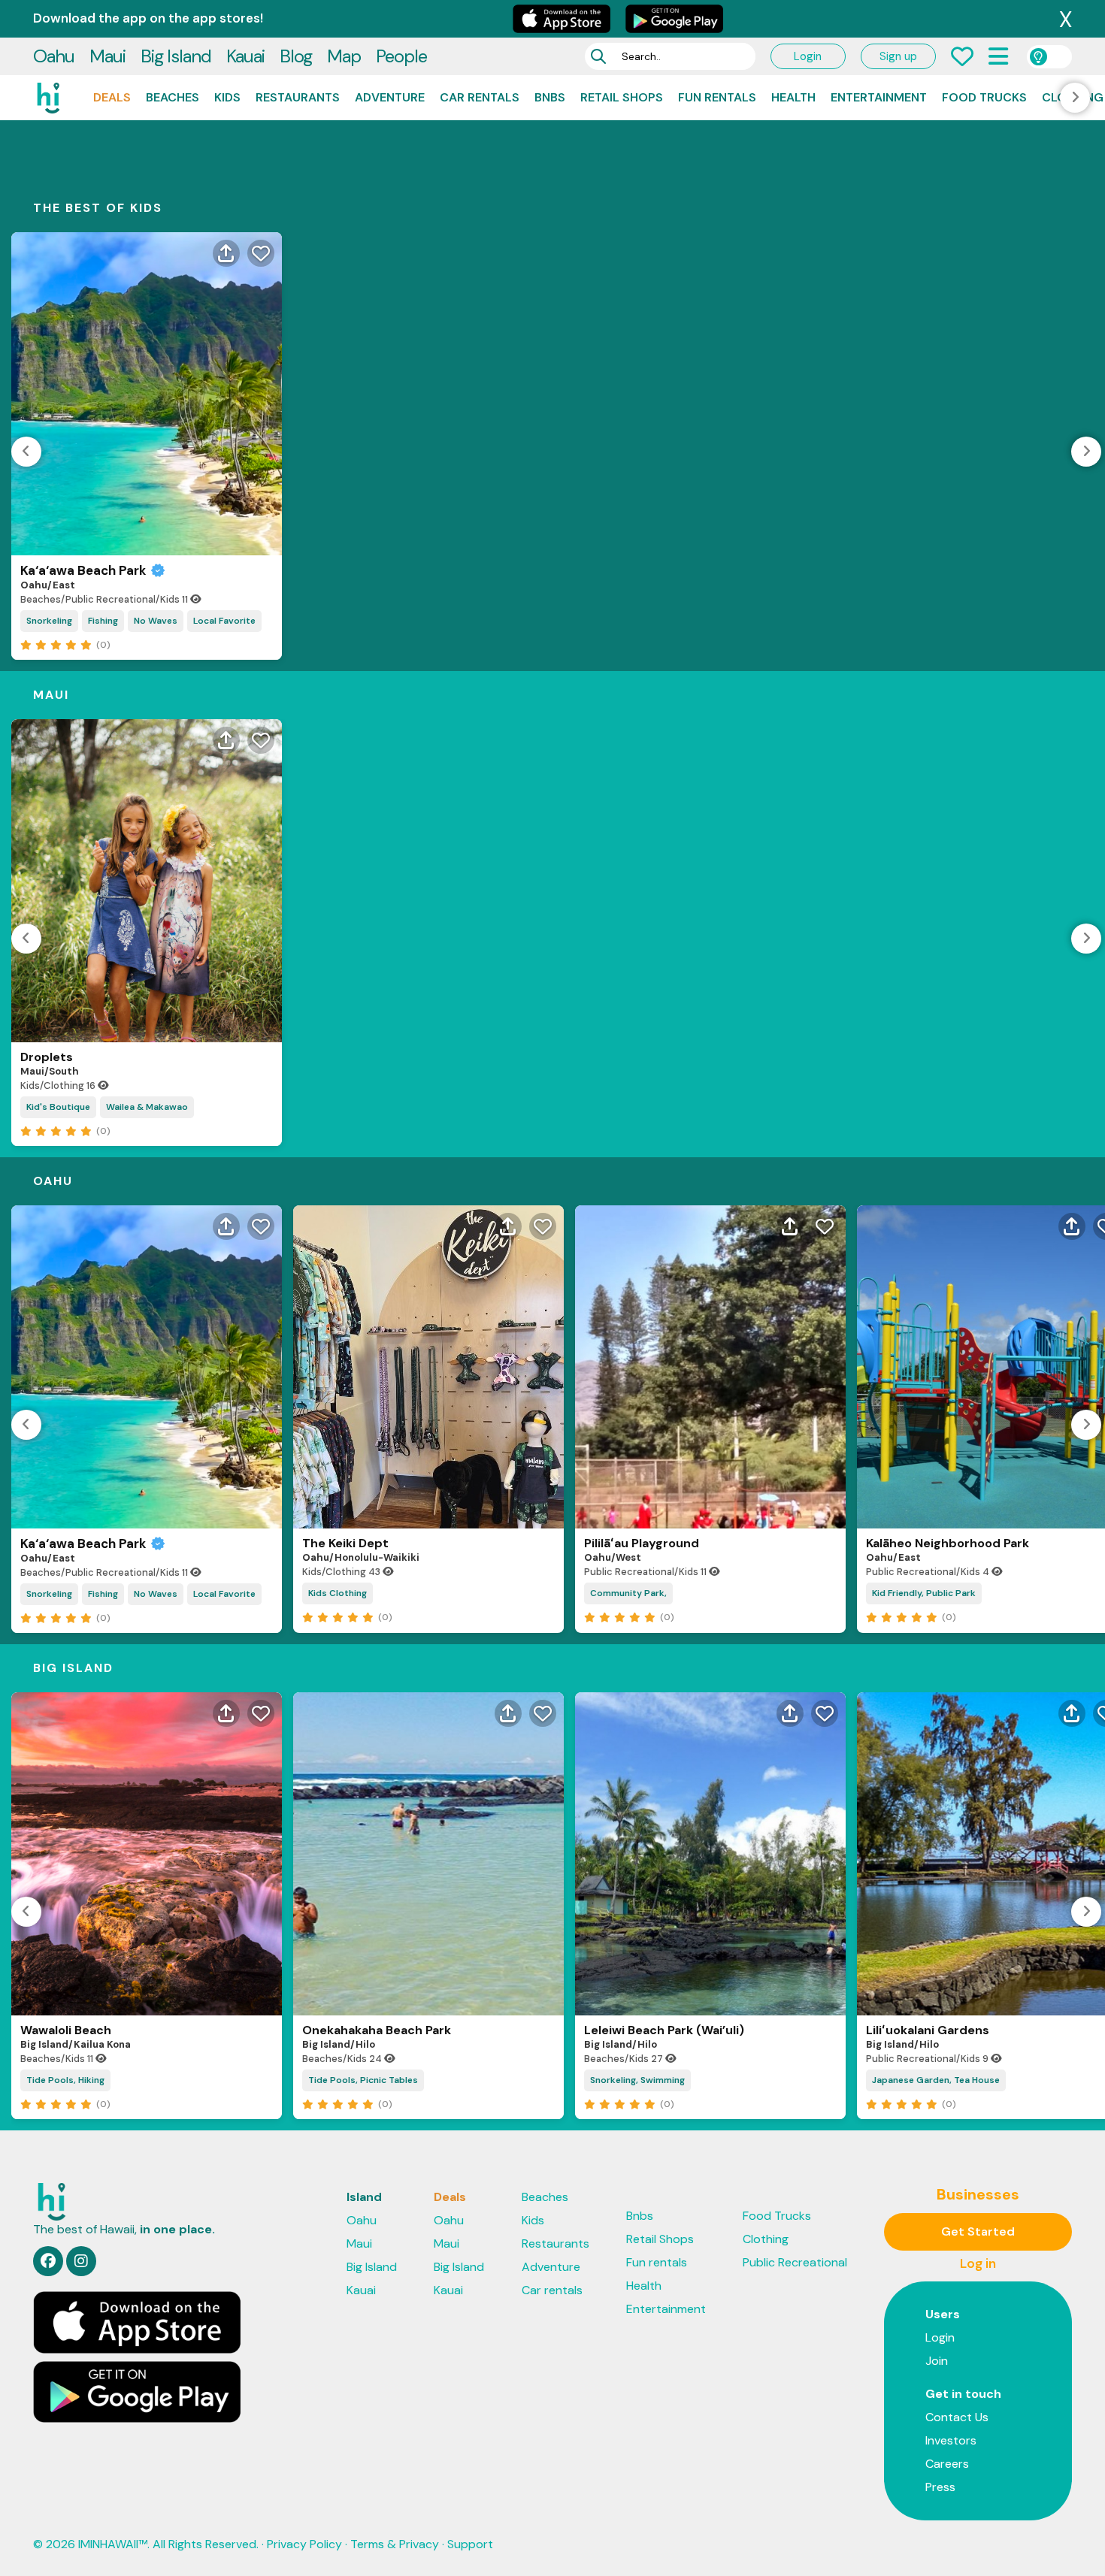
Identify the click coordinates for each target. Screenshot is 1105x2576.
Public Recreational (795, 2262)
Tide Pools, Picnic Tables (363, 2080)
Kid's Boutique (58, 1107)
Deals (112, 97)
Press (940, 2487)
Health (793, 97)
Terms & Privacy (395, 2544)
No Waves (156, 621)
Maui (107, 56)
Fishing (103, 621)
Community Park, (628, 1593)
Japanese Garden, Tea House (936, 2080)
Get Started (978, 2231)
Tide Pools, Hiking (65, 2080)
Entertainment (879, 97)
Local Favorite (224, 621)
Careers (947, 2464)
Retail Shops (622, 97)
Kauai (245, 56)
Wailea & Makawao (147, 1107)
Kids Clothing (338, 1593)
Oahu (54, 56)
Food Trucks (984, 97)
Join (937, 2361)
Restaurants (298, 97)
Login (808, 56)
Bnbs (550, 97)
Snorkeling (49, 621)
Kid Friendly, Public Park (924, 1593)
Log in (978, 2263)
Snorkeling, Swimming (637, 2080)
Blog (296, 56)
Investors (951, 2440)
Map (344, 56)
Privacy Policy (304, 2544)
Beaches (173, 97)
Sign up (898, 56)
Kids (227, 97)
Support (470, 2544)
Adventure (390, 97)
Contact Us (957, 2417)
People (401, 56)
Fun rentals (717, 97)
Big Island (176, 56)
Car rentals (480, 97)
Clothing (766, 2239)
